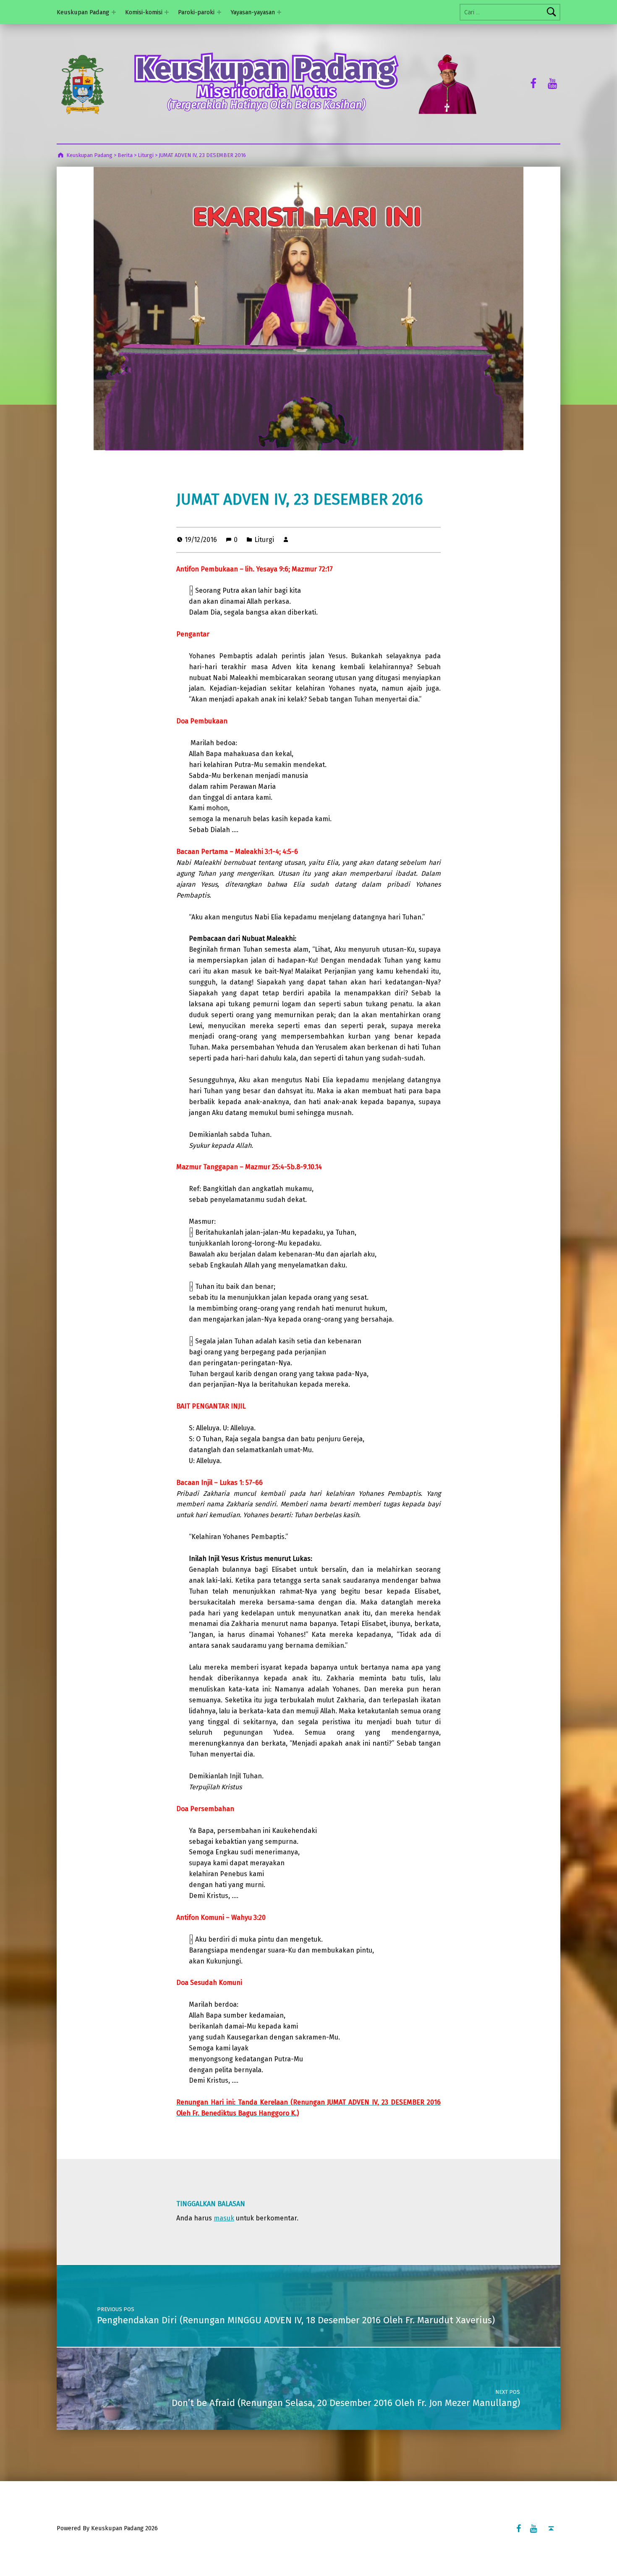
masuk (224, 2218)
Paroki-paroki (196, 12)
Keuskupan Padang (83, 12)
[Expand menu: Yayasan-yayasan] (279, 12)
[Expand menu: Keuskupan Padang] (114, 12)
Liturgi (264, 540)
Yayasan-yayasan (253, 12)
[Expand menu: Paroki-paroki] (219, 12)
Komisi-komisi (144, 12)
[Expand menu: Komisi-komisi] (167, 12)
